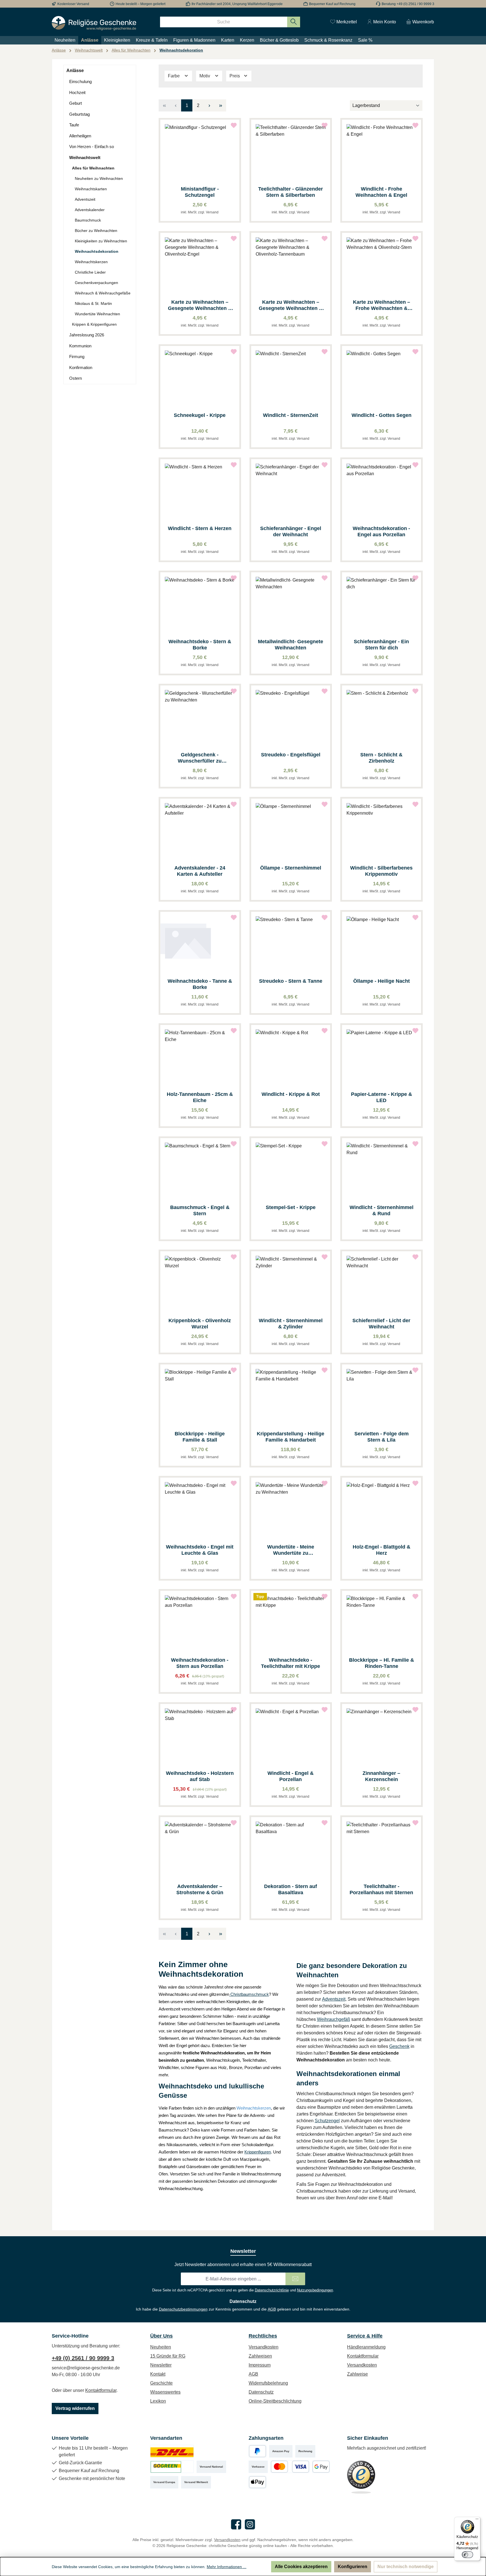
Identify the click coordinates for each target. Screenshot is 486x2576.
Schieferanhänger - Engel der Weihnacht (291, 531)
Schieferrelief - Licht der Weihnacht (381, 1324)
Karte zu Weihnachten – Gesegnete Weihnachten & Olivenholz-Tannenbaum (291, 305)
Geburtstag (79, 114)
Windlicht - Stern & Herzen (200, 528)
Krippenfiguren (258, 2152)
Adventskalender (90, 210)
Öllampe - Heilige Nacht (382, 981)
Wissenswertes (165, 2392)
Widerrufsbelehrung (268, 2383)
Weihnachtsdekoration (97, 251)
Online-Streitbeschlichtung (275, 2401)
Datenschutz (261, 2392)
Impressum (260, 2365)
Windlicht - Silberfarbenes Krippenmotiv (381, 871)
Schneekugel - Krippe (200, 415)
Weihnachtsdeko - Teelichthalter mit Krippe (291, 1663)
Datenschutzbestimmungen (183, 2309)
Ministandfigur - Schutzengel (200, 192)
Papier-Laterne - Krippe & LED (382, 1097)
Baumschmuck (88, 220)
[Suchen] (294, 22)
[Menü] (477, 2520)
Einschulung (80, 81)
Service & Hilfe (365, 2336)
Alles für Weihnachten (93, 168)
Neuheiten (161, 2347)
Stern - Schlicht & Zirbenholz (381, 758)
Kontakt (158, 2374)
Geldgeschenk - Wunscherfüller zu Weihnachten (200, 758)
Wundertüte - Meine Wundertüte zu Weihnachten (291, 1550)
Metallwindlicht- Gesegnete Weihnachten (291, 645)
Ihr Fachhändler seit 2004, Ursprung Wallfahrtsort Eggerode (237, 4)
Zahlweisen (260, 2356)
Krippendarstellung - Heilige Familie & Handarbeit (291, 1437)
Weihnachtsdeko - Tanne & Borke (200, 984)
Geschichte (161, 2383)
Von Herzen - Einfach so (92, 147)
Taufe (74, 125)
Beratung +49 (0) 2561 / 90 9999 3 (408, 4)
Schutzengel (327, 2121)
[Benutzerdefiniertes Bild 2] (172, 2467)
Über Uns (161, 2336)
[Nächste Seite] (209, 105)
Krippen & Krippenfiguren (94, 324)
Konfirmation (81, 367)
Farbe (174, 76)
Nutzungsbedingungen (315, 2290)
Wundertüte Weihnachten (97, 314)
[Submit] (295, 2279)
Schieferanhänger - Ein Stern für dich (381, 645)
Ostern (76, 378)
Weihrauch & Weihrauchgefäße (103, 293)
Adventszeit (85, 199)
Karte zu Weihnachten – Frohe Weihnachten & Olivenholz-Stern (382, 305)
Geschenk (399, 2046)
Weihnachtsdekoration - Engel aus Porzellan (381, 531)
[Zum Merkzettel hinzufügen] (234, 125)
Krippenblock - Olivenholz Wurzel (200, 1324)
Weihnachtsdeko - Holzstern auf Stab (200, 1776)
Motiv (205, 76)
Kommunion (80, 346)
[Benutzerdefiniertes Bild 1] (172, 2451)
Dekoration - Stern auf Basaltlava (291, 1889)
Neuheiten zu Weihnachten (99, 178)
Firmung (77, 357)
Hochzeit (77, 92)
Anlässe (75, 71)
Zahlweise (357, 2374)
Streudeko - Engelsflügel (291, 755)
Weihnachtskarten (91, 189)
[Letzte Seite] (220, 105)
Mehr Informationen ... (227, 2567)
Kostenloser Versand (73, 4)
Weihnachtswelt (85, 157)
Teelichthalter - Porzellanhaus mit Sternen (381, 1889)
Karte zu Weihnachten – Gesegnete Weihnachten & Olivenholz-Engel (200, 305)
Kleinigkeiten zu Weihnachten (101, 241)
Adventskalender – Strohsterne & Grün (200, 1889)
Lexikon (158, 2401)
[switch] (467, 2555)
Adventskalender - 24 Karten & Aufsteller (200, 871)
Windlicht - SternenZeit (291, 415)
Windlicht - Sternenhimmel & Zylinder (291, 1324)
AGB (272, 2309)
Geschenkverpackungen (96, 283)
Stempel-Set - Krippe (291, 1207)
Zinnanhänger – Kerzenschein (381, 1776)
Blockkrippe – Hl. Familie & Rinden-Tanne (382, 1663)
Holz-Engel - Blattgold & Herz (382, 1550)
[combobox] (224, 22)
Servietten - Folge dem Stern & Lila (382, 1437)
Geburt (76, 103)
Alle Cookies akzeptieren (301, 2567)
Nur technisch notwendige (406, 2567)
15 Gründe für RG (168, 2356)
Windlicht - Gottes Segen (382, 415)
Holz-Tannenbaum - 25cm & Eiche (200, 1097)
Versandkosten (264, 2347)
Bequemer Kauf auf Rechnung (332, 4)
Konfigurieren (353, 2567)
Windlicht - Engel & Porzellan (291, 1776)
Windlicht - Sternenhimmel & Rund (382, 1210)
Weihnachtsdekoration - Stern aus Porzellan (200, 1663)
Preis (235, 76)
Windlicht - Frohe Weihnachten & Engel (381, 192)
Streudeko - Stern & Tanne (291, 981)
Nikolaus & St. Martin (93, 303)
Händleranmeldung (366, 2347)
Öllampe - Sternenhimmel (291, 868)
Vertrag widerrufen (75, 2408)
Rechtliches (263, 2336)
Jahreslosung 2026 (87, 335)
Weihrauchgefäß (334, 2019)
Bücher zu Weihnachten (96, 231)
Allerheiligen (80, 136)
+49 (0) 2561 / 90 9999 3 (83, 2358)
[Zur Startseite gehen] (94, 23)
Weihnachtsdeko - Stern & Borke (200, 645)
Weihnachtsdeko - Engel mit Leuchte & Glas (200, 1550)
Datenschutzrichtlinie (272, 2290)
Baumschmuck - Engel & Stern (200, 1210)
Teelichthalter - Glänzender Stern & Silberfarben (291, 192)
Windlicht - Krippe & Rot (291, 1094)
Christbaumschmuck (249, 1994)
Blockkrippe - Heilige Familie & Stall (200, 1437)
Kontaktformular (101, 2390)
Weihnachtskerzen (91, 262)
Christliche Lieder (90, 272)
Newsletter (161, 2365)
